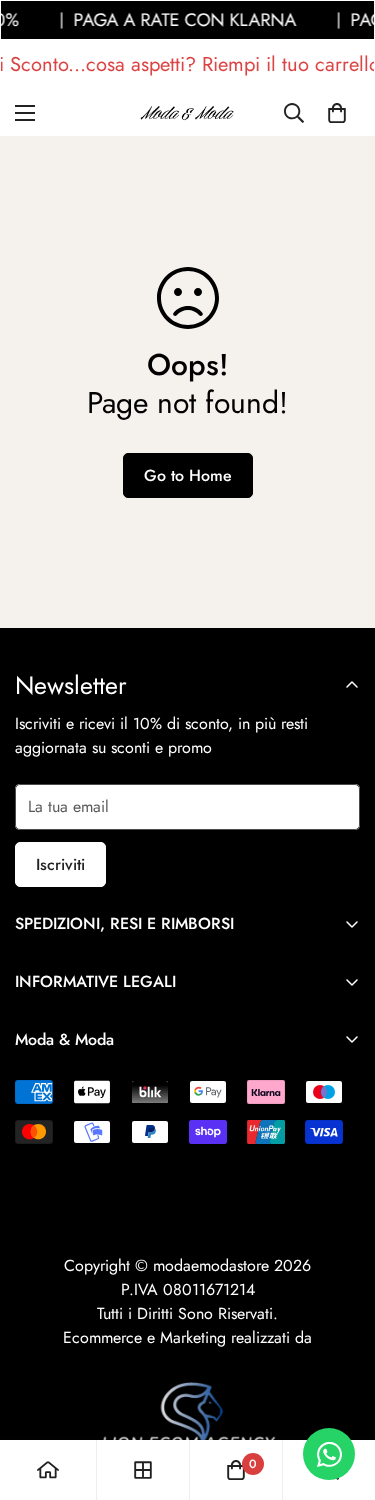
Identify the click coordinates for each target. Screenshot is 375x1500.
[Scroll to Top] (339, 1394)
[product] (48, 1470)
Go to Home (188, 475)
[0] (337, 113)
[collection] (143, 1470)
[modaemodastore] (188, 112)
